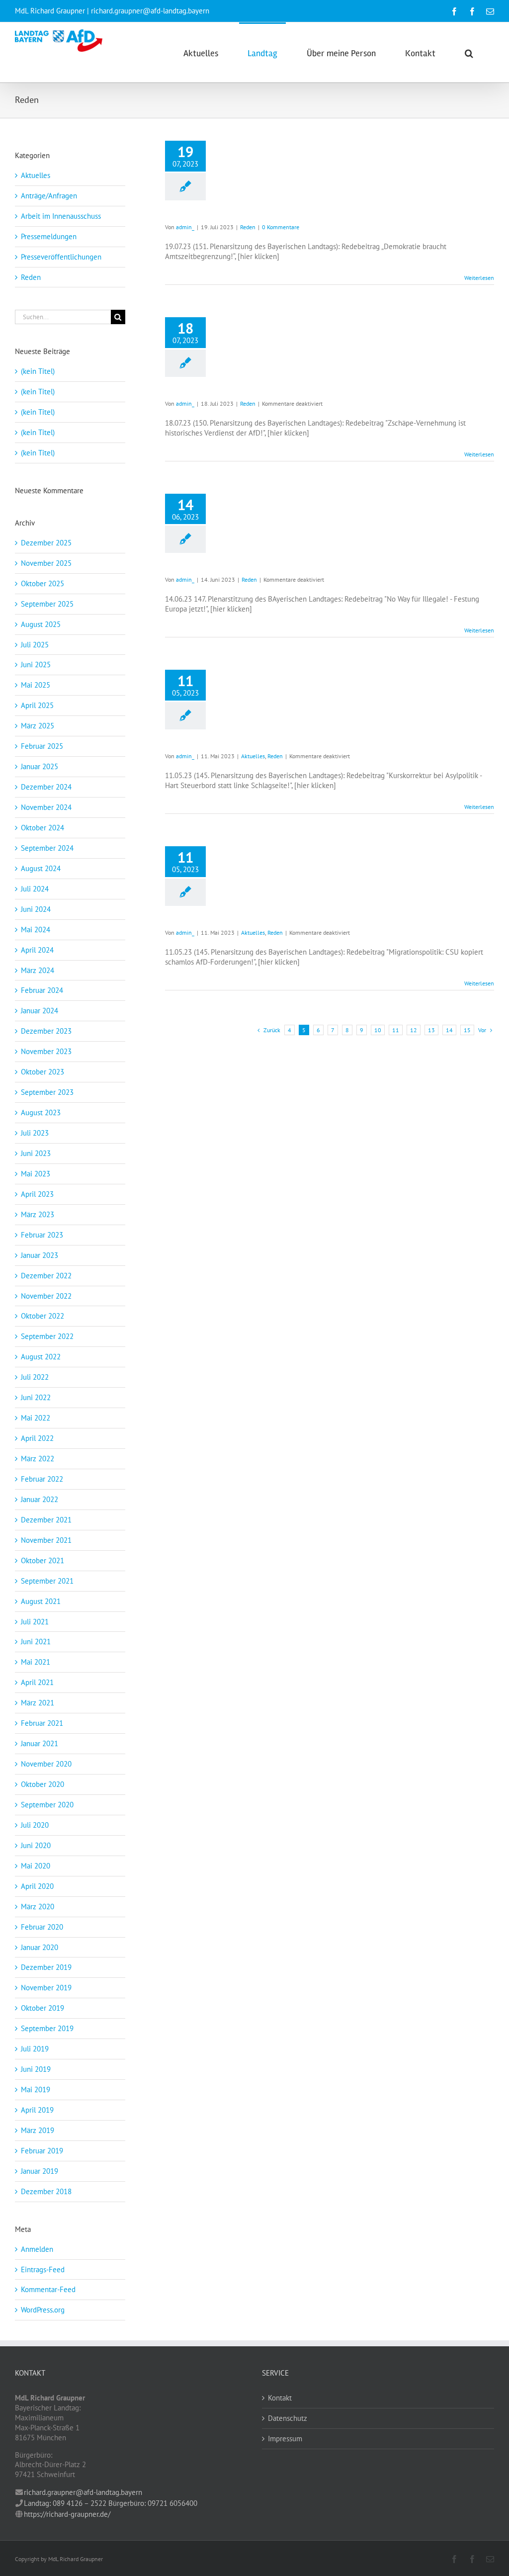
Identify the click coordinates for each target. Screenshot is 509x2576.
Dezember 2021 (46, 1520)
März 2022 (38, 1459)
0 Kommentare (281, 227)
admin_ (185, 227)
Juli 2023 (35, 1133)
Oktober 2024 (42, 828)
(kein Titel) (38, 371)
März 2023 (38, 1214)
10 (378, 1030)
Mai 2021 (36, 1662)
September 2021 (47, 1581)
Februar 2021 (42, 1723)
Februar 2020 (42, 1927)
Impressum (285, 2439)
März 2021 (38, 1703)
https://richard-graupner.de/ (67, 2514)
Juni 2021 (36, 1642)
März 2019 (38, 2130)
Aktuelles (253, 756)
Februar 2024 (42, 990)
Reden (248, 227)
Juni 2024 (36, 909)
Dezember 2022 (46, 1276)
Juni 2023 (36, 1153)
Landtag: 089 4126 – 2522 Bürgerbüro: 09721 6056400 (111, 2503)
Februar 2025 (42, 746)
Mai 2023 (36, 1174)
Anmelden (37, 2249)
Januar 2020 (40, 1947)
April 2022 (37, 1438)
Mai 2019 (36, 2089)
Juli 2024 (35, 889)
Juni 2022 (36, 1397)
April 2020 (37, 1886)
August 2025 (41, 624)
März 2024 (38, 970)
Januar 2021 (40, 1743)
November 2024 (46, 807)
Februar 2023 (42, 1235)
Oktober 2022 (42, 1316)
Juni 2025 (36, 665)
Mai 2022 (36, 1418)
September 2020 (47, 1805)
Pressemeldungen (49, 236)
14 (449, 1030)
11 (396, 1030)
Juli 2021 (35, 1622)
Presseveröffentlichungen (61, 257)
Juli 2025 (35, 645)
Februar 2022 (42, 1479)
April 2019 (37, 2110)
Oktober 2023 (42, 1072)
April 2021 (37, 1682)
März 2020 (38, 1907)
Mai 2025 (36, 685)
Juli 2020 (35, 1825)
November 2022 (46, 1296)
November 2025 (46, 563)
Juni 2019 (36, 2069)
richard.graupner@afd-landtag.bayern (83, 2492)
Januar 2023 (40, 1255)
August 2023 (41, 1112)
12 (414, 1030)
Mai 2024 (36, 930)
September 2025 (47, 604)
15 (467, 1030)
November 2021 (46, 1540)
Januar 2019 (40, 2171)
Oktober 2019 (42, 2008)
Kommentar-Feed (48, 2289)
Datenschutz (288, 2418)
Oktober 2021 (42, 1560)
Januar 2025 (40, 766)
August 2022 (41, 1357)
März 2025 (38, 726)
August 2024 (41, 868)
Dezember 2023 (46, 1031)
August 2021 (41, 1601)
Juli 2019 (35, 2049)
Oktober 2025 (42, 583)
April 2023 (37, 1194)
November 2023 (46, 1051)
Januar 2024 (40, 1011)
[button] (469, 52)
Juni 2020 (36, 1845)
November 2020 (46, 1764)
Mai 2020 (36, 1866)
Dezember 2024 (46, 787)
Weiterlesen (479, 278)
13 (431, 1030)
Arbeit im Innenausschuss (61, 216)
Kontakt (280, 2398)
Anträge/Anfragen (49, 196)
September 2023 (47, 1092)
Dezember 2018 (46, 2191)
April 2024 (37, 950)
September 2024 (47, 848)
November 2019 (46, 1988)
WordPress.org (43, 2310)
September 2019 (47, 2028)
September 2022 (47, 1336)
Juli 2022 (35, 1377)
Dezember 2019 (46, 1967)
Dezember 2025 (46, 543)
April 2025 (37, 705)
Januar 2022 (40, 1499)
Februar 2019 (42, 2151)
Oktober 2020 (42, 1784)
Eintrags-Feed (43, 2269)
